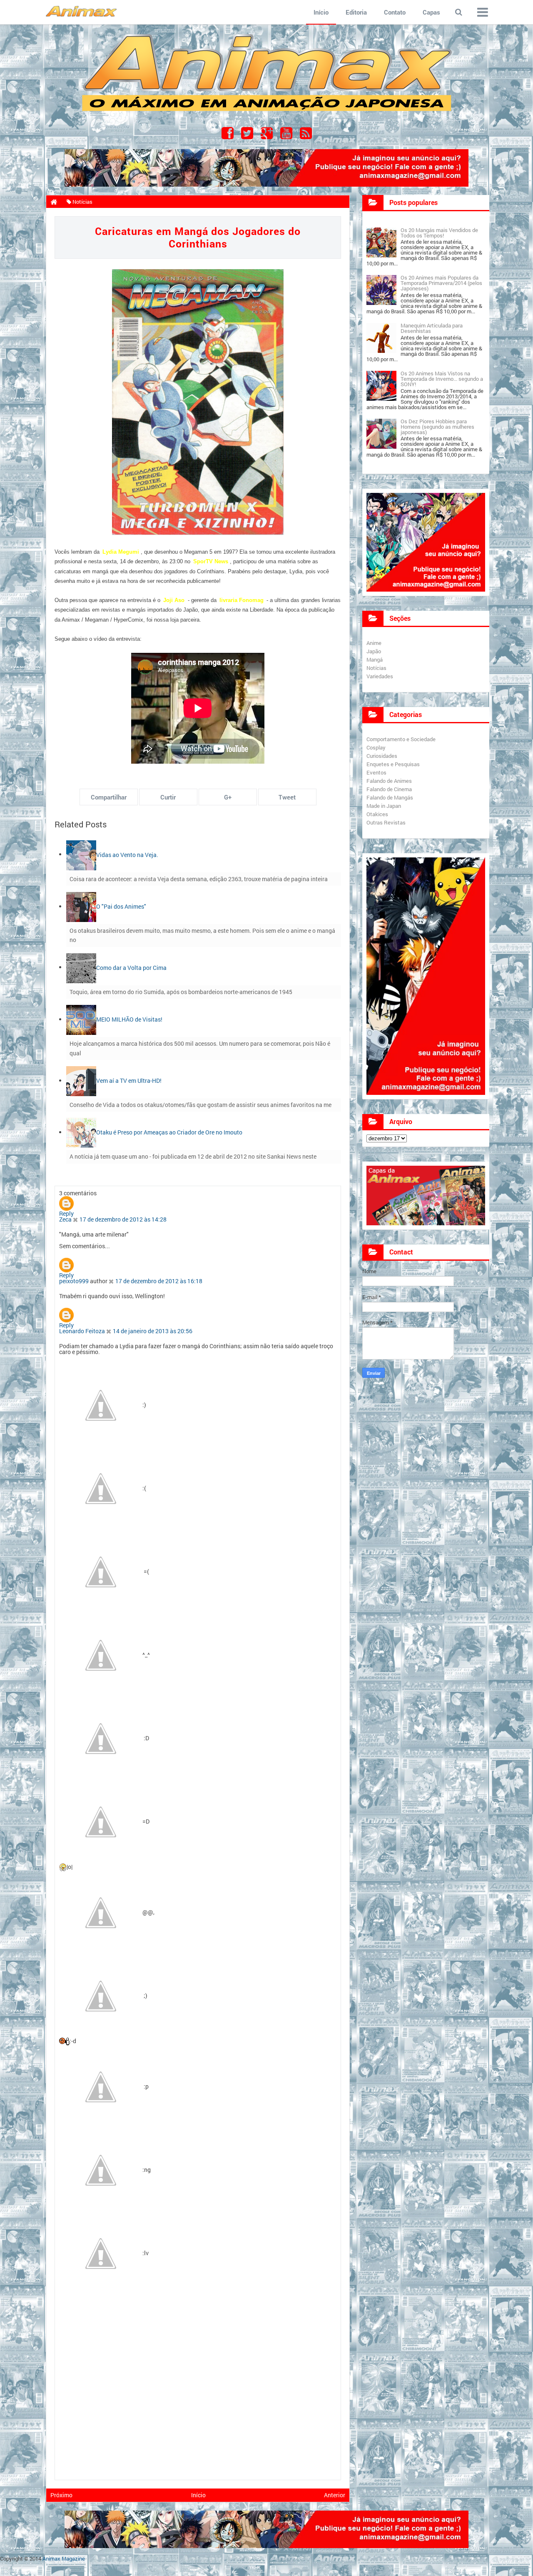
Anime (374, 643)
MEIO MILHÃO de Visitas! (129, 1019)
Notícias (376, 668)
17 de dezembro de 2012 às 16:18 (159, 1281)
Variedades (380, 676)
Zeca (65, 1219)
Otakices (377, 814)
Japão (374, 651)
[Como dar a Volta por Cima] (81, 967)
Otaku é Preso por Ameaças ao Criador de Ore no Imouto (169, 1132)
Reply (66, 1213)
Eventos (376, 772)
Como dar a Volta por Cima (131, 967)
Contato (395, 12)
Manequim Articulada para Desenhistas (432, 328)
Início (321, 12)
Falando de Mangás (390, 797)
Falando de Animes (389, 781)
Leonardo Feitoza (82, 1331)
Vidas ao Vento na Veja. (127, 854)
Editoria (356, 12)
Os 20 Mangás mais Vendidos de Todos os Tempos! (439, 233)
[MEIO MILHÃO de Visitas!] (81, 1019)
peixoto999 (74, 1281)
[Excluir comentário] (76, 1219)
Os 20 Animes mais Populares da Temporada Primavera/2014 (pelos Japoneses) (441, 283)
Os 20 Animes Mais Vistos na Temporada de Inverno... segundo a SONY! (442, 379)
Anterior (335, 2495)
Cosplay (376, 747)
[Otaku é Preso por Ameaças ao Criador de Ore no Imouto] (81, 1132)
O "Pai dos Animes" (121, 906)
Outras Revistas (386, 822)
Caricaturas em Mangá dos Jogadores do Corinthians (198, 237)
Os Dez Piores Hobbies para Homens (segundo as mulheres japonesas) (437, 427)
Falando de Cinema (389, 789)
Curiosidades (382, 756)
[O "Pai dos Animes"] (81, 906)
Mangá (375, 660)
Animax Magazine (64, 2559)
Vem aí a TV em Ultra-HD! (129, 1081)
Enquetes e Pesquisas (393, 764)
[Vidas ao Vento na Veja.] (81, 854)
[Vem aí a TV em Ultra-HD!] (81, 1081)
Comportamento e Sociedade (401, 739)
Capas (431, 12)
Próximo (61, 2495)
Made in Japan (384, 806)
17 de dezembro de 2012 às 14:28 (123, 1219)
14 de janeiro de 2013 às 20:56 (153, 1331)
